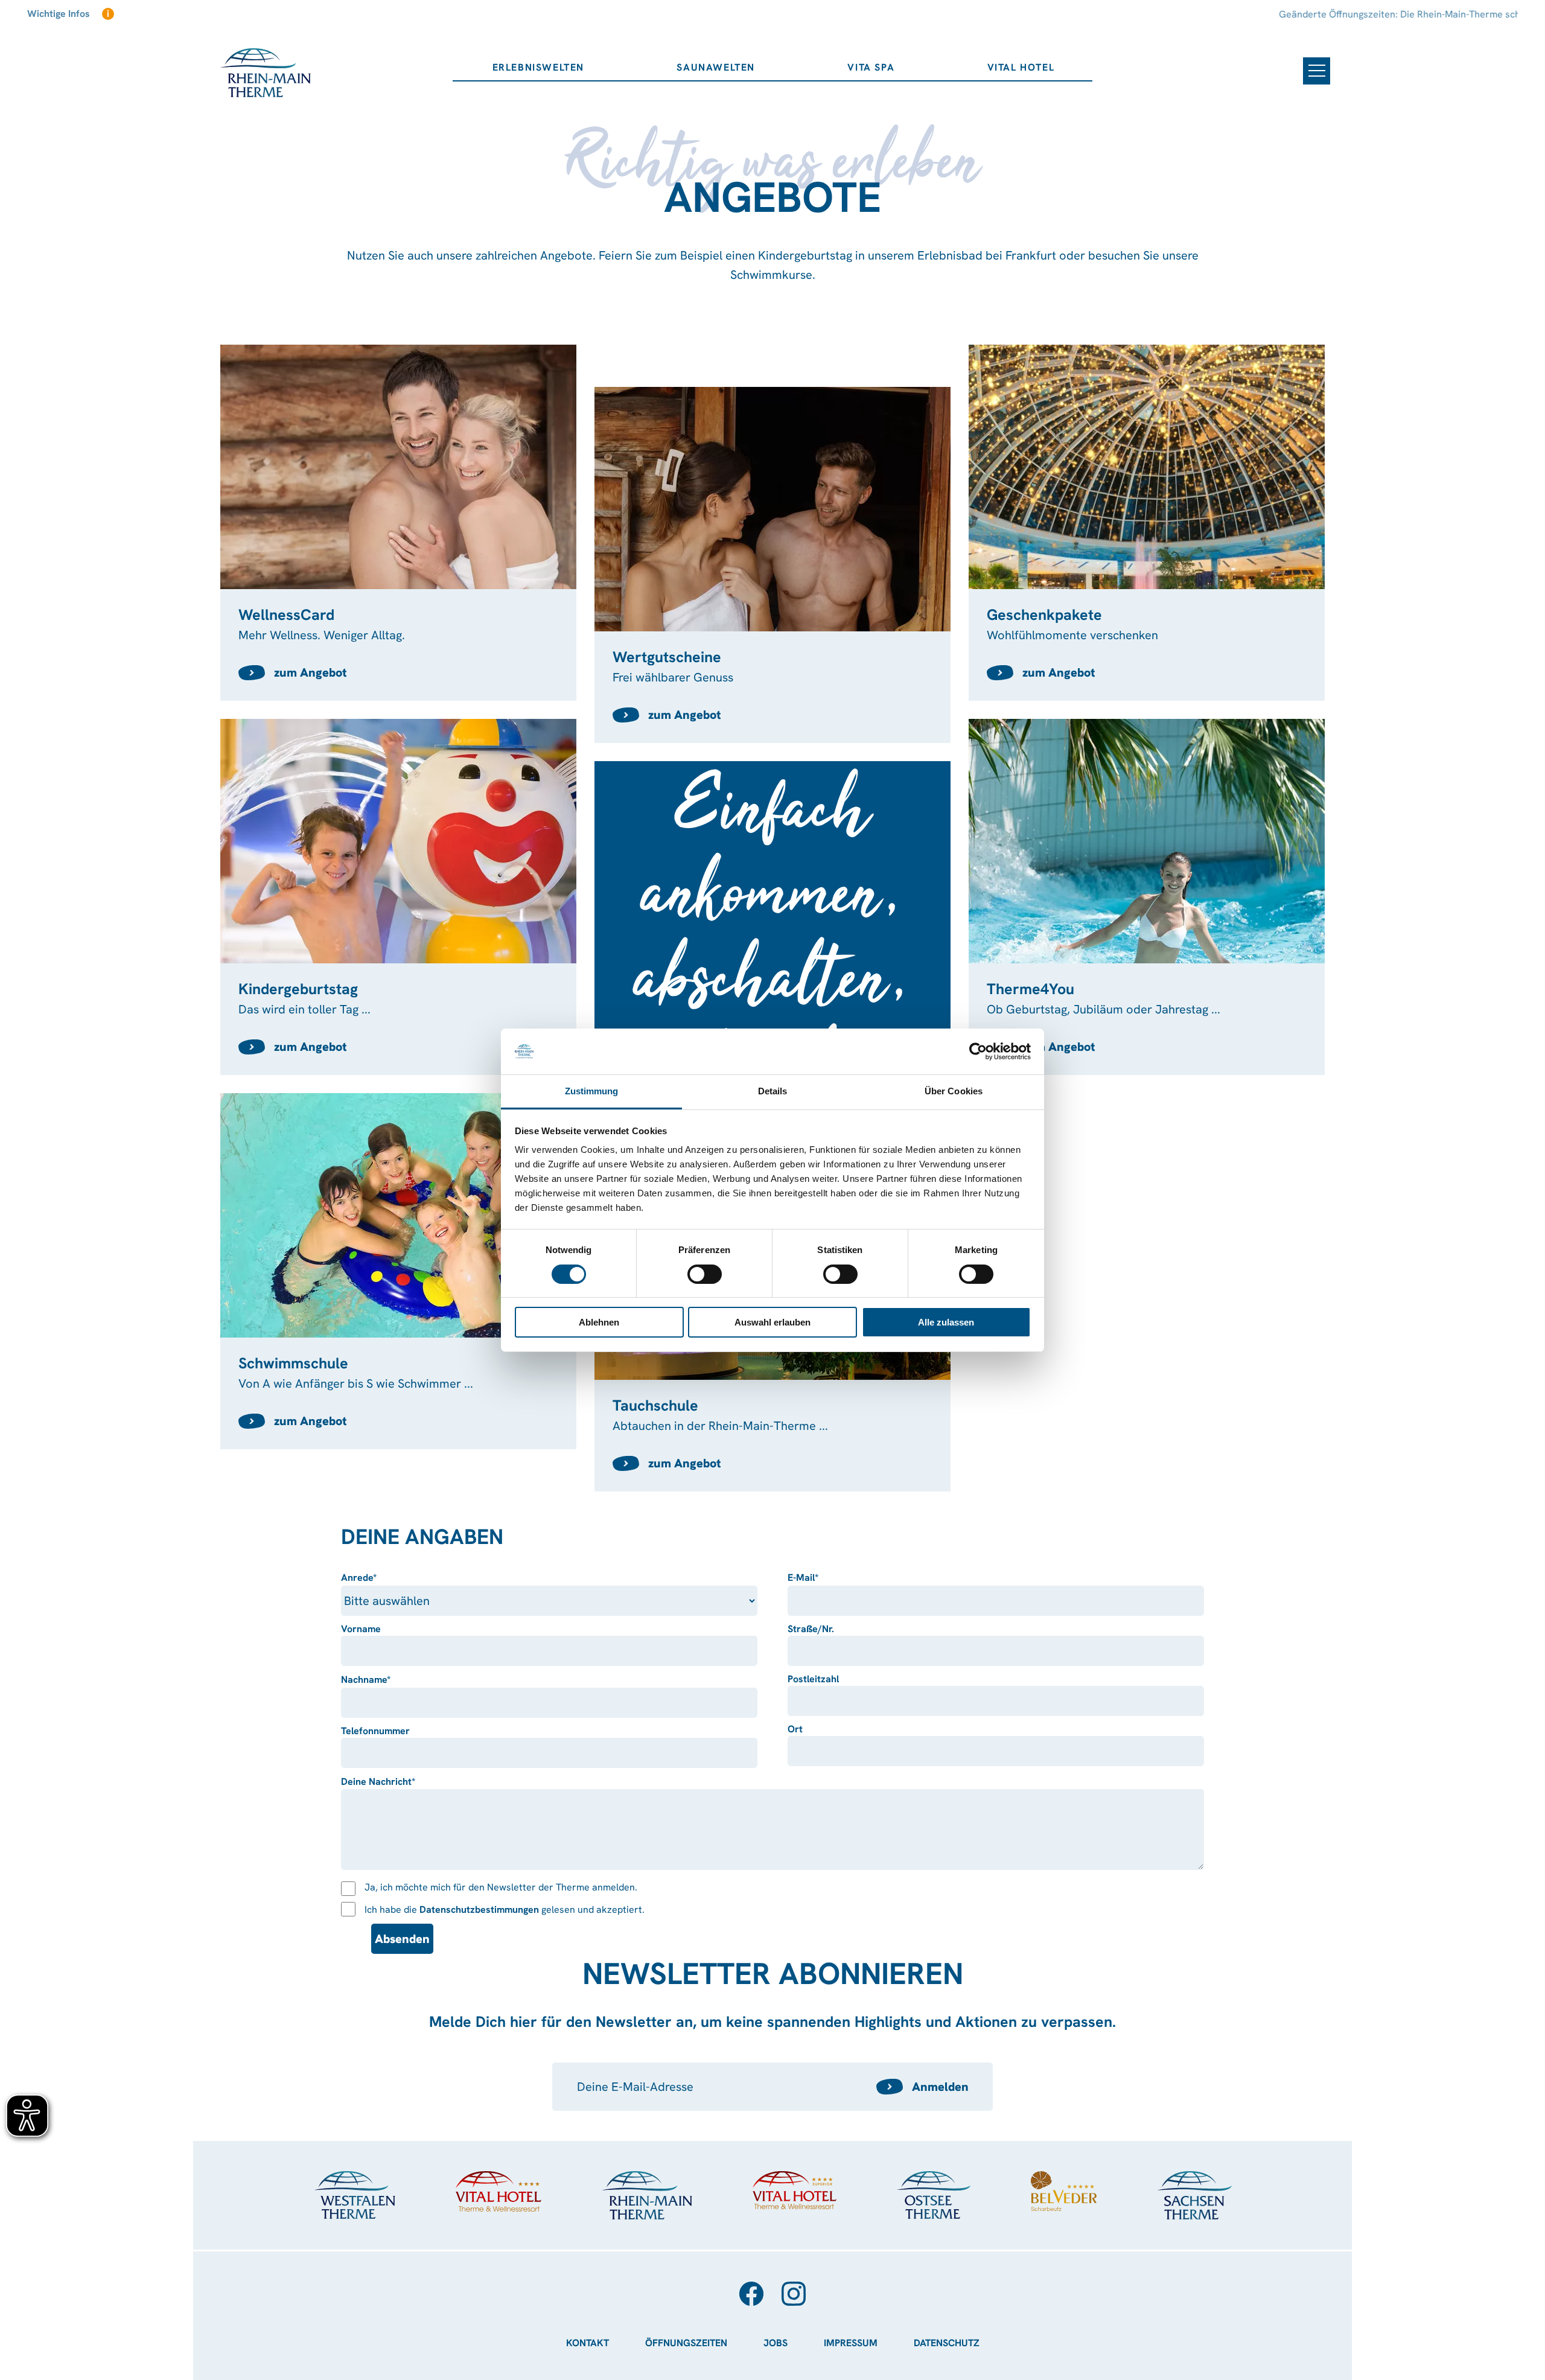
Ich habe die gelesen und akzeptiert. (505, 1909)
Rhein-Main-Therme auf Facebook (751, 2294)
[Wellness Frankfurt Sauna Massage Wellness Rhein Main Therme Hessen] (647, 2196)
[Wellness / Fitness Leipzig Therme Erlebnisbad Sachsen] (1194, 2195)
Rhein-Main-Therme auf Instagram (794, 2294)
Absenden (402, 1939)
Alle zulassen (946, 1322)
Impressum (851, 2343)
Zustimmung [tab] (592, 1091)
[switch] (705, 1274)
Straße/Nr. (811, 1629)
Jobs (776, 2343)
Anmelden (940, 2087)
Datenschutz (947, 2343)
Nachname (368, 1680)
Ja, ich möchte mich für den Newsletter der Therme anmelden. (501, 1887)
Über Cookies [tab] (954, 1091)
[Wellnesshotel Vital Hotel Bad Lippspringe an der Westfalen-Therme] (499, 2191)
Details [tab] (773, 1091)
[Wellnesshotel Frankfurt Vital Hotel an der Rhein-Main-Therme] (795, 2190)
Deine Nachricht (378, 1782)
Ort (795, 1729)
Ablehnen (599, 1322)
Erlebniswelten (538, 67)
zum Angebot (311, 672)
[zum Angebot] (398, 523)
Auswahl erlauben (772, 1322)
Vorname (361, 1629)
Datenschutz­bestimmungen (479, 1909)
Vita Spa (871, 67)
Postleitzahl (813, 1679)
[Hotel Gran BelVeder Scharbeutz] (1064, 2191)
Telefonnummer (375, 1731)
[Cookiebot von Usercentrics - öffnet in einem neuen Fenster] (978, 1051)
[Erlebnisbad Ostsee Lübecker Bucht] (934, 2195)
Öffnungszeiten (686, 2343)
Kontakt (588, 2343)
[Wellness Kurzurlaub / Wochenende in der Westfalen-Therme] (355, 2195)
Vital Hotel (1021, 67)
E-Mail (815, 1578)
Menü (1317, 71)
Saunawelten (716, 67)
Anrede (368, 1578)
